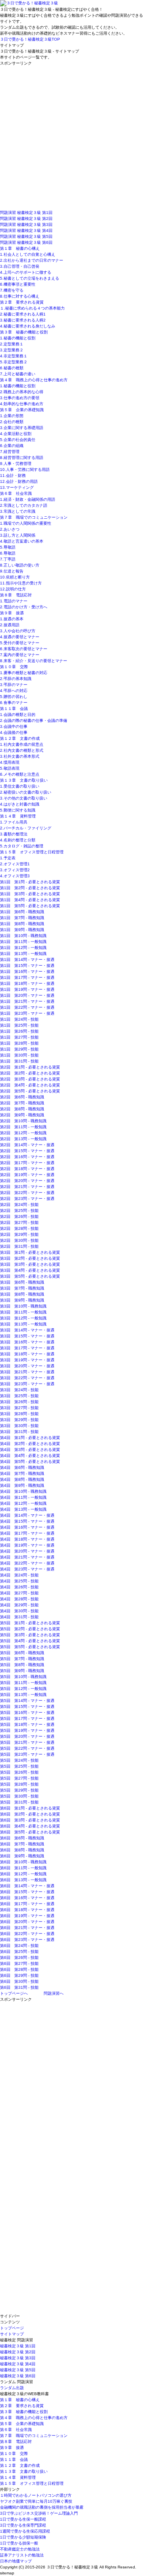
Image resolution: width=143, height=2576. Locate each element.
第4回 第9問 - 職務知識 (22, 1485)
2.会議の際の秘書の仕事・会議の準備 (34, 720)
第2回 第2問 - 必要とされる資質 (30, 1073)
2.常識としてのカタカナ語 (24, 505)
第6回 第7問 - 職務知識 (22, 1844)
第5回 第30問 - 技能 (19, 1796)
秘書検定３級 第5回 (18, 2370)
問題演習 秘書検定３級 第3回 (26, 224)
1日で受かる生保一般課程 (23, 2519)
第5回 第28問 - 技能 (19, 1784)
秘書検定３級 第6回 (18, 2376)
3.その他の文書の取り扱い (24, 798)
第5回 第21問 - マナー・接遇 (27, 1742)
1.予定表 (8, 858)
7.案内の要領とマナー (20, 655)
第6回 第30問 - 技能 (19, 1981)
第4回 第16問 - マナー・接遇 (27, 1527)
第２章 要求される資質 (22, 302)
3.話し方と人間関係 (18, 535)
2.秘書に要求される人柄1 (23, 314)
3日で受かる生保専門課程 (23, 2525)
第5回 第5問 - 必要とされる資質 (30, 1647)
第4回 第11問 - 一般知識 (23, 1497)
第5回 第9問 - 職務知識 (22, 1671)
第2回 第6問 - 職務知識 (22, 1097)
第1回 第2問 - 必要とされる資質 (30, 888)
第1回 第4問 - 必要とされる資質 (30, 900)
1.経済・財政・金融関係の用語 (28, 499)
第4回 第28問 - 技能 (19, 1599)
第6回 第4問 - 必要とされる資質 (30, 1826)
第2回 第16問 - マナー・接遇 (27, 1157)
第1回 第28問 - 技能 (19, 1043)
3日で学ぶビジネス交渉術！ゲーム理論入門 (39, 2513)
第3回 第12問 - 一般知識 (23, 1318)
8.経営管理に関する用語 (22, 458)
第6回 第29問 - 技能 (19, 1975)
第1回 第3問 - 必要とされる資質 (30, 894)
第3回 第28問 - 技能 (19, 1414)
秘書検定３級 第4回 (18, 2364)
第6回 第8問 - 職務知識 (22, 1850)
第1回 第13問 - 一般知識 (23, 954)
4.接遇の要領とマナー (20, 637)
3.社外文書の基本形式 (20, 756)
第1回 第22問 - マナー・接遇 (27, 1007)
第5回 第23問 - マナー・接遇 (27, 1754)
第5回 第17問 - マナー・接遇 (27, 1718)
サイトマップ (12, 2334)
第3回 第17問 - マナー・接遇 (27, 1348)
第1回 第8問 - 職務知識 (22, 924)
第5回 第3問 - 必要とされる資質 (30, 1635)
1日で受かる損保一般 (19, 2543)
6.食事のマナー (14, 703)
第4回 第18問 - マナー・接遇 (27, 1539)
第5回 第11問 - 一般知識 (23, 1683)
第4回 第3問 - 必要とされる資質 (30, 1450)
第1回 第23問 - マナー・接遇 (27, 1013)
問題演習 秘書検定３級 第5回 (26, 236)
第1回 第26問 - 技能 (19, 1031)
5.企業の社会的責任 (18, 440)
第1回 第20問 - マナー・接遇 (27, 995)
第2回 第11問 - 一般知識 (23, 1127)
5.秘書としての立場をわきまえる (30, 278)
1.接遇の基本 (12, 619)
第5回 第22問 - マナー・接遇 (27, 1748)
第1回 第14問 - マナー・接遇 (27, 960)
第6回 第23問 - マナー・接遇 (27, 1940)
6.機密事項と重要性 (18, 284)
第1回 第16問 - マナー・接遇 (27, 971)
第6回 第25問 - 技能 (19, 1952)
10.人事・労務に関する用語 (25, 470)
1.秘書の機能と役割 (18, 338)
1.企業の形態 (12, 416)
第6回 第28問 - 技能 (19, 1969)
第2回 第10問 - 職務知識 (23, 1121)
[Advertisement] (71, 138)
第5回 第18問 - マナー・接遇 (27, 1724)
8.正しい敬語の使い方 (20, 565)
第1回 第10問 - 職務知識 (23, 936)
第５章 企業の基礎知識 (22, 410)
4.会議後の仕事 (14, 732)
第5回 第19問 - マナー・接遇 (27, 1730)
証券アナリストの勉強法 (22, 2555)
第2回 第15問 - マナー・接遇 (27, 1151)
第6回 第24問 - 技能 (19, 1946)
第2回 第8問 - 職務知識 (22, 1109)
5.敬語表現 (10, 768)
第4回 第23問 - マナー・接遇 (27, 1569)
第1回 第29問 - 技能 (19, 1049)
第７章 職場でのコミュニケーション (34, 517)
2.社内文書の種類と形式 (22, 750)
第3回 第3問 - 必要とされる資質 (30, 1264)
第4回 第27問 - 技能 (19, 1593)
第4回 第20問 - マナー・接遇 (27, 1551)
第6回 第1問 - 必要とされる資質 (30, 1808)
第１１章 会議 (14, 709)
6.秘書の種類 (12, 368)
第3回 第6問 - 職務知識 (22, 1282)
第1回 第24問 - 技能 (19, 1019)
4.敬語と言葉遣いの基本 (22, 541)
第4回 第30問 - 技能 (19, 1611)
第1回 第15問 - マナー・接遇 (27, 966)
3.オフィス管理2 (15, 870)
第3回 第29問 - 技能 (19, 1420)
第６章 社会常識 (16, 493)
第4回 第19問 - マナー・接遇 (27, 1545)
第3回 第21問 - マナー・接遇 (27, 1372)
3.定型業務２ (12, 350)
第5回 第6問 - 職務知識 (22, 1653)
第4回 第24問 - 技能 (19, 1575)
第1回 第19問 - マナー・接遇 (27, 989)
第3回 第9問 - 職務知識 (22, 1300)
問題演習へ (54, 1993)
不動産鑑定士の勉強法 (20, 2549)
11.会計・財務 (13, 475)
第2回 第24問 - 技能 (19, 1205)
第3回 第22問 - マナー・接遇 (27, 1378)
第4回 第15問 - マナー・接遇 (27, 1521)
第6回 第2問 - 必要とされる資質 (30, 1814)
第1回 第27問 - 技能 (19, 1037)
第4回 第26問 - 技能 (19, 1587)
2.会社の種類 (12, 422)
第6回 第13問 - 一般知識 (23, 1880)
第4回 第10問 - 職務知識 (23, 1491)
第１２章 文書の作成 (20, 738)
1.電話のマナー (14, 601)
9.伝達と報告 (12, 571)
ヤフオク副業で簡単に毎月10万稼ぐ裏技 (36, 2501)
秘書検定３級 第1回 (18, 2346)
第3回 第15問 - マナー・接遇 (27, 1336)
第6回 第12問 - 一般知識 (23, 1874)
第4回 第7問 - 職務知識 (22, 1473)
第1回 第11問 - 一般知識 (23, 942)
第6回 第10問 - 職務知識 (23, 1862)
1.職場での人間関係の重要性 (26, 523)
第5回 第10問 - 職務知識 (23, 1677)
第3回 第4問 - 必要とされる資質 (30, 1270)
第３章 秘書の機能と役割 (24, 332)
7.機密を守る (12, 290)
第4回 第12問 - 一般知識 (23, 1503)
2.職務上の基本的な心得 (22, 392)
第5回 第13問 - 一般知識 (23, 1695)
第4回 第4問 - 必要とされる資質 (30, 1456)
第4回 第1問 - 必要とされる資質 (30, 1438)
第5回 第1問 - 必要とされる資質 (30, 1623)
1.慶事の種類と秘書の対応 (24, 673)
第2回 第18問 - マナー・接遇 (27, 1169)
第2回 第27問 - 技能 (19, 1222)
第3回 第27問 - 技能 (19, 1408)
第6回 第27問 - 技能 (19, 1963)
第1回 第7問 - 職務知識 (22, 918)
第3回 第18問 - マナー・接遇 (27, 1354)
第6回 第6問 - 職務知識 (22, 1838)
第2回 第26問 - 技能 (19, 1216)
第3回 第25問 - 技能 (19, 1396)
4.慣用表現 (10, 762)
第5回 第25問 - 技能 (19, 1766)
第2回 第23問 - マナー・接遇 (27, 1199)
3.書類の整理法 (14, 834)
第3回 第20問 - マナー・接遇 (27, 1366)
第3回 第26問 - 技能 (19, 1402)
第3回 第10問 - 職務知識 (23, 1306)
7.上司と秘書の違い (18, 374)
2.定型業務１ (12, 344)
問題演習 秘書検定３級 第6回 (26, 242)
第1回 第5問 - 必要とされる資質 (30, 906)
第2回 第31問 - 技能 (19, 1246)
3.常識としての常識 (18, 511)
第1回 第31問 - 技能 (19, 1061)
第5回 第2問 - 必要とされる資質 (30, 1629)
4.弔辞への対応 (14, 691)
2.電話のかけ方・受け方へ (24, 607)
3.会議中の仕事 (14, 726)
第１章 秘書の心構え (20, 248)
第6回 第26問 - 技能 (19, 1957)
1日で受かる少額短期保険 (23, 2537)
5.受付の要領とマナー (20, 643)
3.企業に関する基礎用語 (22, 428)
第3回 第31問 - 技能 (19, 1432)
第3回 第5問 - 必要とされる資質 (30, 1276)
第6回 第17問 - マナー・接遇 (27, 1904)
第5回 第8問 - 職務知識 (22, 1665)
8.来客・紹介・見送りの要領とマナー (34, 661)
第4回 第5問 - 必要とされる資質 (30, 1461)
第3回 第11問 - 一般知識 (23, 1312)
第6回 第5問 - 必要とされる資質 (30, 1832)
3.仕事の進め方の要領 (20, 398)
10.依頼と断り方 (15, 577)
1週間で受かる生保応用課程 (25, 2531)
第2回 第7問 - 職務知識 (22, 1103)
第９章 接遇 (12, 613)
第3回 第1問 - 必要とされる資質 (30, 1252)
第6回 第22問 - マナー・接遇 (27, 1934)
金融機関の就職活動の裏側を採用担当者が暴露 (42, 2507)
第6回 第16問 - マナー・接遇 (27, 1898)
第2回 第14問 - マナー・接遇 (27, 1145)
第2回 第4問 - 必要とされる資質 (30, 1085)
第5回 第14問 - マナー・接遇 (27, 1701)
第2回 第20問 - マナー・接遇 (27, 1181)
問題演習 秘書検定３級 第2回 (26, 219)
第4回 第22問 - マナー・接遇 (27, 1563)
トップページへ (14, 1993)
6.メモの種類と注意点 (20, 774)
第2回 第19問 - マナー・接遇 (27, 1175)
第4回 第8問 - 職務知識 (22, 1479)
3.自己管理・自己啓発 (20, 266)
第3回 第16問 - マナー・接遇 (27, 1342)
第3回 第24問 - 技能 (19, 1390)
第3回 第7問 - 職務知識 (22, 1288)
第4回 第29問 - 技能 (19, 1605)
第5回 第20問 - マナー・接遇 (27, 1736)
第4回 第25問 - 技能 (19, 1581)
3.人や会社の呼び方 (18, 631)
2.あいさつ (10, 529)
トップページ (12, 2328)
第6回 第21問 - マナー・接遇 (27, 1928)
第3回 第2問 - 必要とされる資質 (30, 1258)
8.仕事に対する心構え (20, 296)
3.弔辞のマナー (14, 685)
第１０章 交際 (14, 667)
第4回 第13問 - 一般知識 (23, 1509)
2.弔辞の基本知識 (16, 679)
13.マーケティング (17, 487)
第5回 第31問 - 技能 (19, 1802)
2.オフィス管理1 (15, 864)
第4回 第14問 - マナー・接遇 (27, 1515)
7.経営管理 (10, 452)
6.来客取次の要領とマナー (24, 649)
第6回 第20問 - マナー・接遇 (27, 1922)
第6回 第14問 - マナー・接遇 (27, 1886)
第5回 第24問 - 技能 (19, 1760)
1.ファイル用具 (14, 822)
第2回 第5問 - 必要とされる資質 (30, 1091)
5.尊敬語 (8, 547)
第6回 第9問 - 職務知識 (22, 1856)
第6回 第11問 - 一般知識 (23, 1868)
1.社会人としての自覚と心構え (28, 254)
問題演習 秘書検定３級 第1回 (26, 213)
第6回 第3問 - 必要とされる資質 (30, 1820)
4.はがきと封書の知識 (20, 804)
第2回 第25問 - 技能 (19, 1211)
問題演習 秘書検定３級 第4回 (26, 230)
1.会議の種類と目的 (18, 715)
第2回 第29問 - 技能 (19, 1234)
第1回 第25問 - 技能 (19, 1025)
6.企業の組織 (12, 446)
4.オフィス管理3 (15, 876)
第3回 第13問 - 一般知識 (23, 1324)
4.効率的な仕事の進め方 (22, 404)
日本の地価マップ (16, 2561)
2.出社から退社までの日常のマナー (32, 260)
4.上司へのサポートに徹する (26, 272)
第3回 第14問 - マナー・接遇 (27, 1330)
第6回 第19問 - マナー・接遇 (27, 1916)
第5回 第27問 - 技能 (19, 1778)
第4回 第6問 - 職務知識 (22, 1467)
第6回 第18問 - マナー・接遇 (27, 1910)
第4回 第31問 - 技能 (19, 1617)
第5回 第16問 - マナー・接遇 (27, 1712)
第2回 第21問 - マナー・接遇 (27, 1187)
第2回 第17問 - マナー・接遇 (27, 1163)
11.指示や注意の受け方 (21, 583)
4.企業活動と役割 (16, 434)
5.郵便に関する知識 (18, 810)
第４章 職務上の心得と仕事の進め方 (34, 380)
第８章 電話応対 (16, 595)
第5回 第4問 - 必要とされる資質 (30, 1641)
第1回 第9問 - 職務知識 (22, 930)
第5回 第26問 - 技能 (19, 1772)
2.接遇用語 (10, 625)
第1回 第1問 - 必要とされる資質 (30, 882)
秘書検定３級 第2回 (18, 2352)
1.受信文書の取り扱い (20, 786)
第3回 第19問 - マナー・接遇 (27, 1360)
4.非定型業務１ (14, 356)
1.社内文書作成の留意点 (22, 744)
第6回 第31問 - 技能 (19, 1987)
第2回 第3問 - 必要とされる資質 (30, 1079)
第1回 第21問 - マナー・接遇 (27, 1001)
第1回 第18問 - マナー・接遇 (27, 983)
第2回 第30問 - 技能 (19, 1240)
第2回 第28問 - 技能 (19, 1228)
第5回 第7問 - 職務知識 (22, 1659)
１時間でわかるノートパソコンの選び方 (36, 2495)
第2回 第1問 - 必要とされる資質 (30, 1067)
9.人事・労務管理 (16, 464)
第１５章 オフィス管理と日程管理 (32, 852)
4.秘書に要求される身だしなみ (28, 326)
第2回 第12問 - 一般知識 (23, 1133)
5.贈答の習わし (14, 697)
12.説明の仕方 (13, 589)
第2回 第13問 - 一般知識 (23, 1139)
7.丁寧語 (8, 559)
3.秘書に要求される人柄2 (23, 320)
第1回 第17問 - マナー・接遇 (27, 977)
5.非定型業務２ (14, 362)
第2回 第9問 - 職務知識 (22, 1115)
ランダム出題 (12, 2388)
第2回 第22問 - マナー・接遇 (27, 1193)
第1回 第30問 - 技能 (19, 1055)
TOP (30, 39)
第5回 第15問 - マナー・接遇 (27, 1707)
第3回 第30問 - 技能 (19, 1426)
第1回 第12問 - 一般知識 (23, 948)
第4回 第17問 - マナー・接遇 (27, 1533)
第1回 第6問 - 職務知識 (22, 912)
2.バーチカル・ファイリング (26, 828)
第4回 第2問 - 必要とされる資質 (30, 1444)
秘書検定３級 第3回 (18, 2358)
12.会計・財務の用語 (19, 481)
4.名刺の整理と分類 (18, 840)
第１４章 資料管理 (18, 816)
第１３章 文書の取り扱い (24, 780)
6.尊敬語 (8, 553)
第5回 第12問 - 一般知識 (23, 1689)
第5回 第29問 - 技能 (19, 1790)
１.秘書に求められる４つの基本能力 (32, 308)
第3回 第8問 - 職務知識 (22, 1294)
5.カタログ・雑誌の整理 (22, 846)
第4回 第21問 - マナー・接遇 (27, 1557)
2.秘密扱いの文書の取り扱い (26, 792)
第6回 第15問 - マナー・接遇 (27, 1892)
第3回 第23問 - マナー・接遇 (27, 1384)
